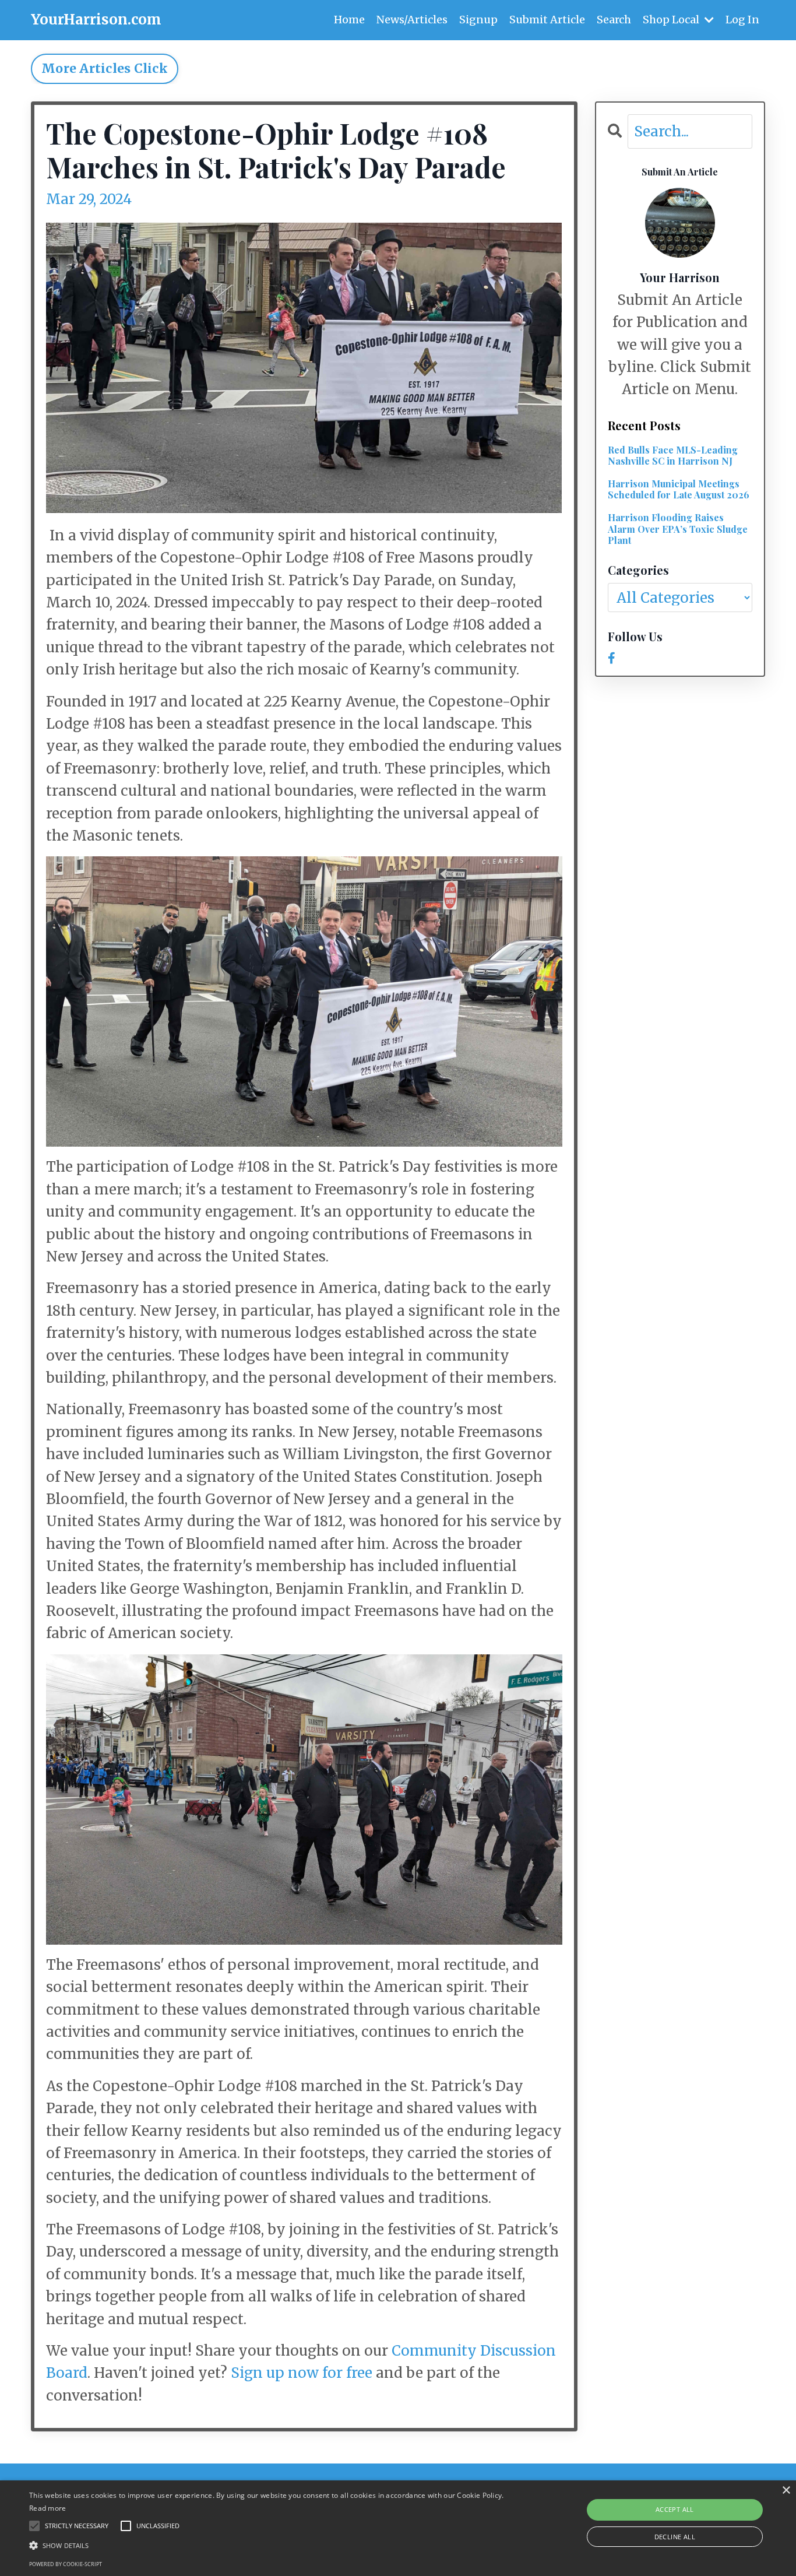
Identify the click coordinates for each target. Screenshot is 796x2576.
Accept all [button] (675, 2509)
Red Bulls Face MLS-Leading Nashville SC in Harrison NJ (673, 455)
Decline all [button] (675, 2537)
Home (349, 20)
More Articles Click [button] (105, 68)
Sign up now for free (302, 2373)
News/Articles (412, 20)
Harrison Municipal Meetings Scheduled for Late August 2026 (679, 489)
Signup (478, 20)
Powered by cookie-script (66, 2564)
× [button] (786, 2491)
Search (614, 20)
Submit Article (547, 20)
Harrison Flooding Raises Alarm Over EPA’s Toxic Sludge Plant (678, 529)
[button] (269, 2545)
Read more (48, 2508)
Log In (742, 20)
